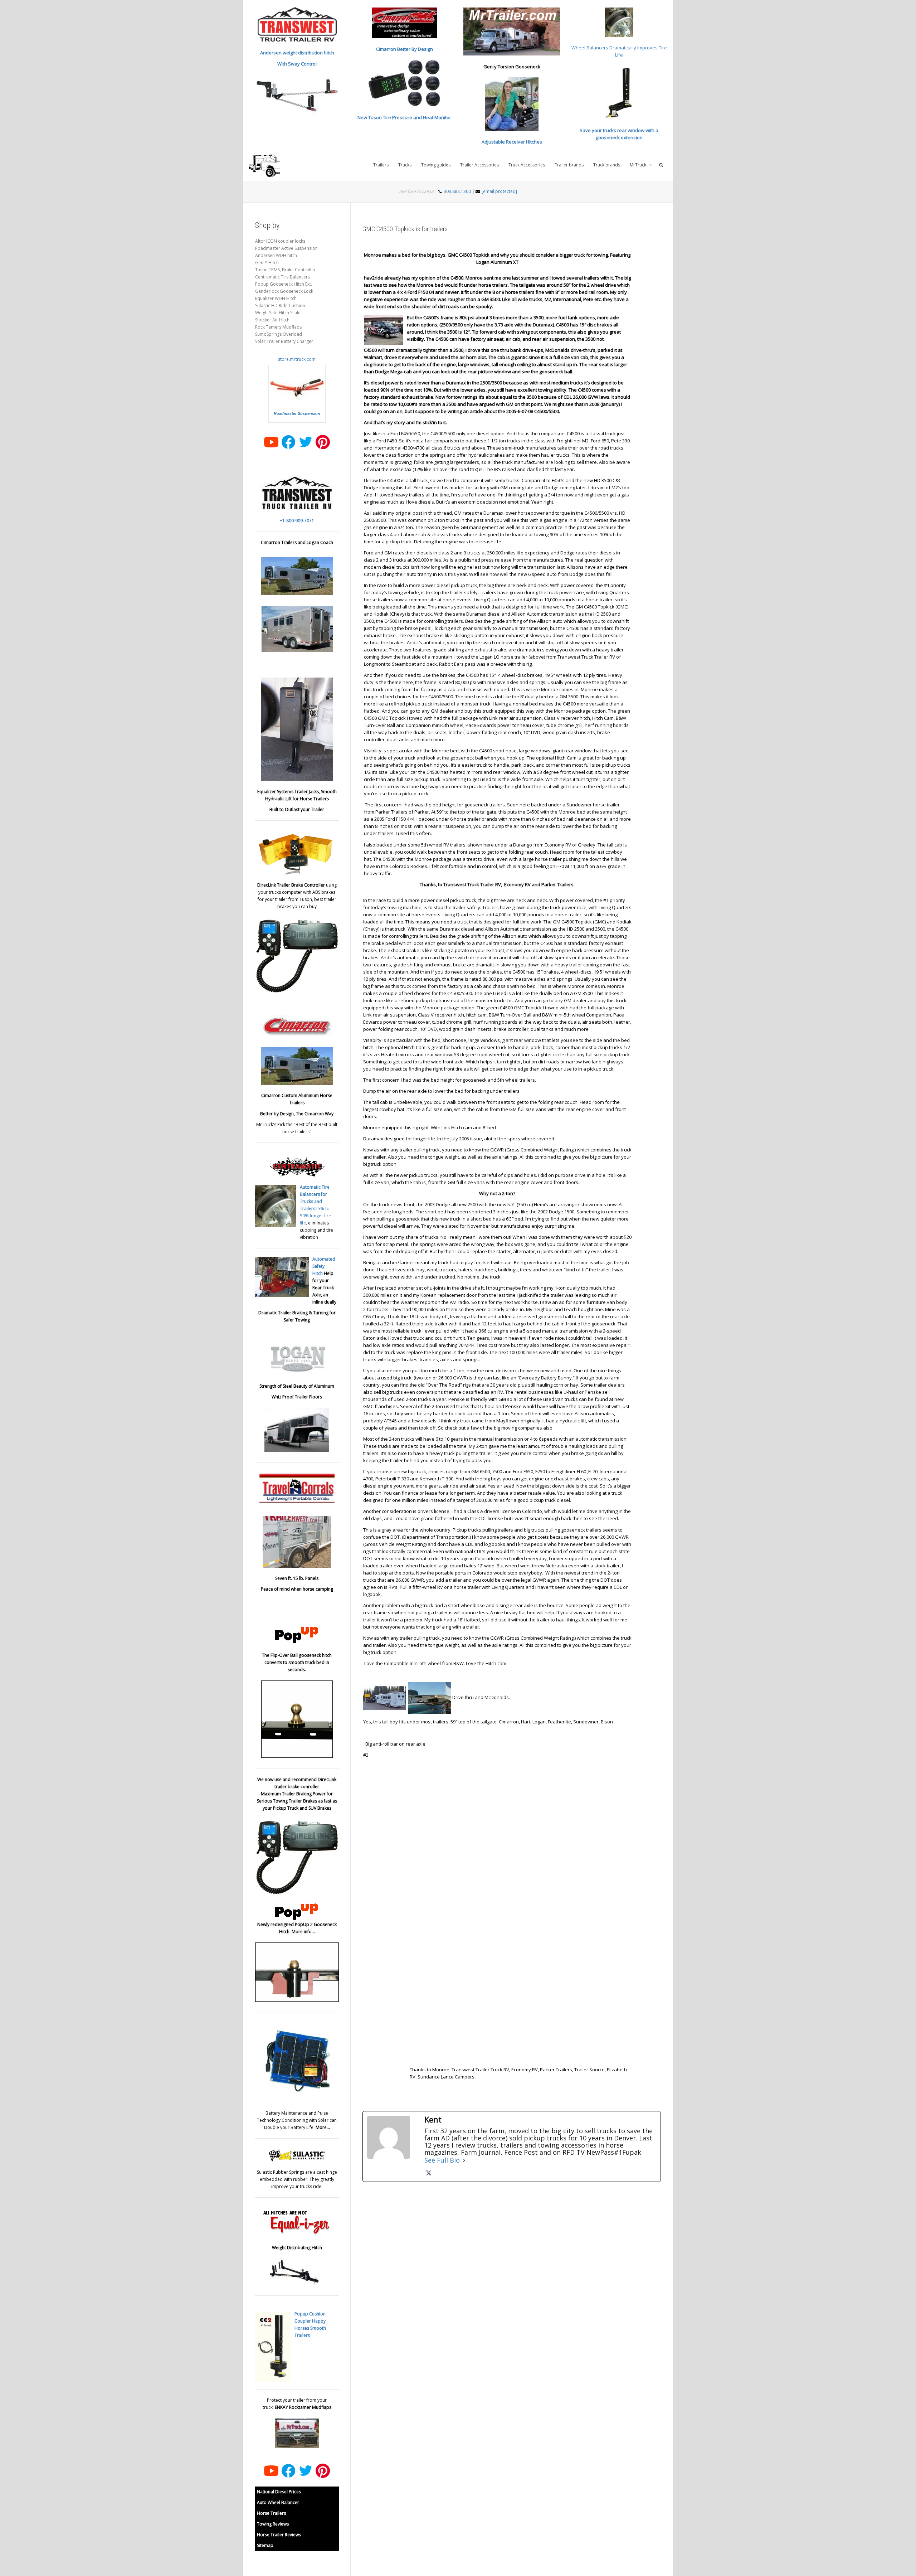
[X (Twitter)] (429, 2173)
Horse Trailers (271, 2513)
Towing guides (436, 165)
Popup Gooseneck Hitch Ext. (284, 284)
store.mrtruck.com (297, 359)
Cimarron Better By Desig (403, 49)
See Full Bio (442, 2160)
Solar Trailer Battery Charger (284, 341)
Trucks (405, 165)
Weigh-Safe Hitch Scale (278, 313)
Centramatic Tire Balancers (282, 277)
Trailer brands (569, 165)
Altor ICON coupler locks (280, 241)
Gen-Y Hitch (267, 263)
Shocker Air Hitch (272, 320)
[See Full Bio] (464, 2160)
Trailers (381, 165)
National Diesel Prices (279, 2492)
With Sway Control (297, 64)
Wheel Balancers (590, 48)
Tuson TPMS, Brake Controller (285, 270)
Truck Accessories (527, 165)
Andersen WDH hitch (276, 255)
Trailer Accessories (479, 165)
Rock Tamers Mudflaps (278, 327)
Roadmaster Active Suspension (286, 248)
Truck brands (607, 165)
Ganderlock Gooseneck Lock (284, 291)
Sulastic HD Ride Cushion (280, 305)
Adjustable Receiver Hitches (512, 142)
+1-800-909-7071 (297, 521)
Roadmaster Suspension (297, 413)
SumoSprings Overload (279, 334)
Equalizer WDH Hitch (276, 298)
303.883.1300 (457, 191)
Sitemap (265, 2545)
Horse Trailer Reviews (279, 2535)
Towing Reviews (273, 2524)
